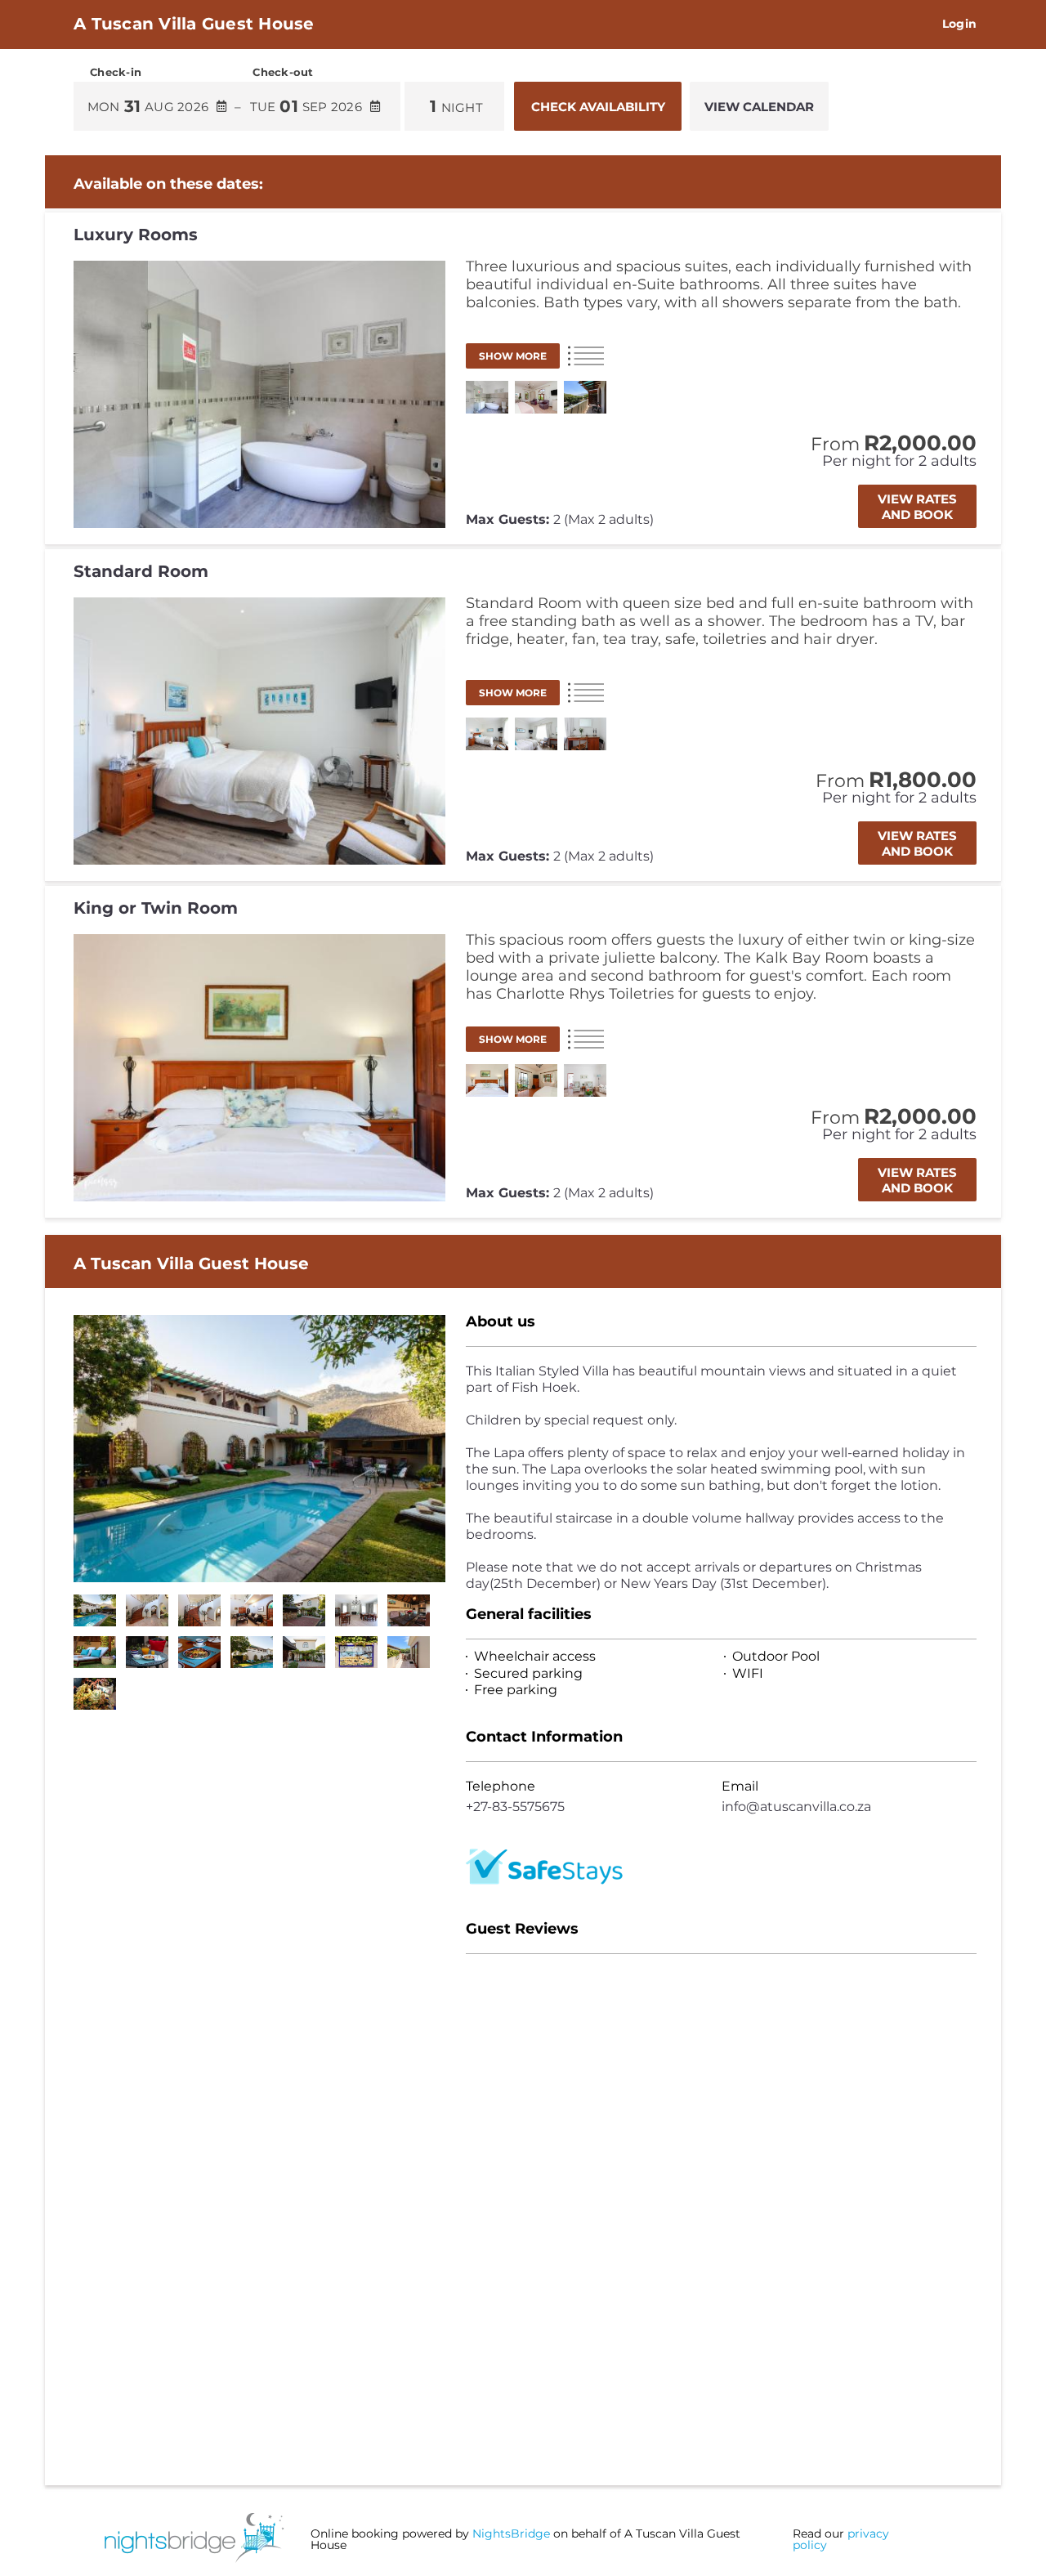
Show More (513, 356)
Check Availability (598, 107)
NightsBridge (511, 2534)
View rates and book (917, 507)
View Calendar (759, 107)
